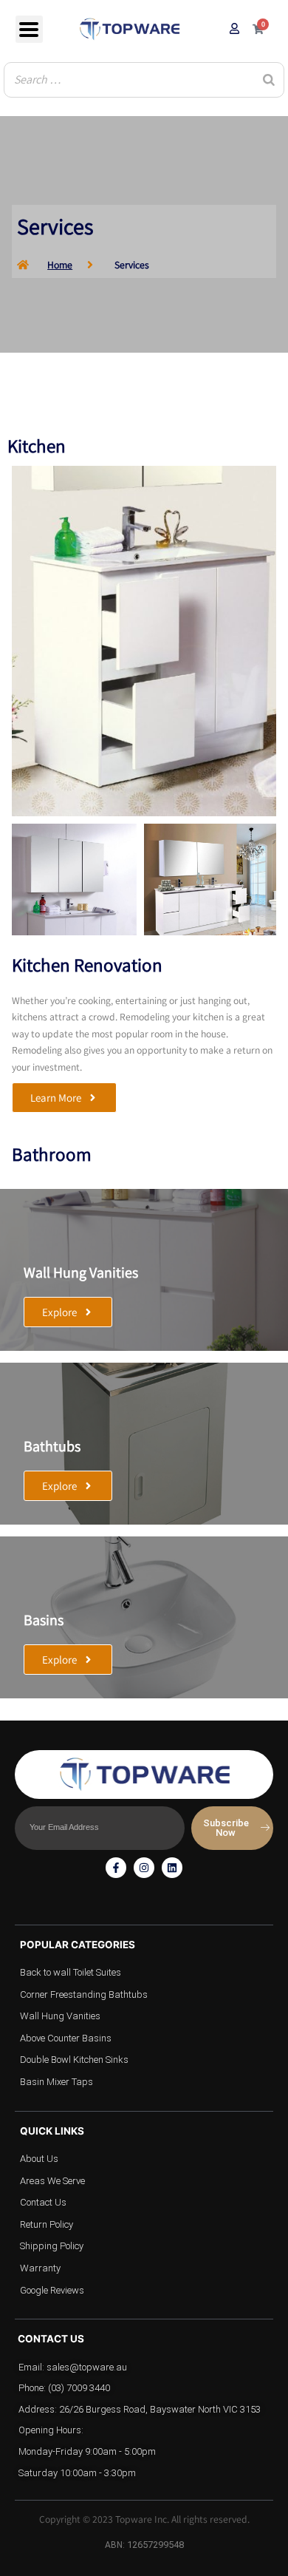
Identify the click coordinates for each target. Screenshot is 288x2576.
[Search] (269, 80)
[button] (64, 1098)
